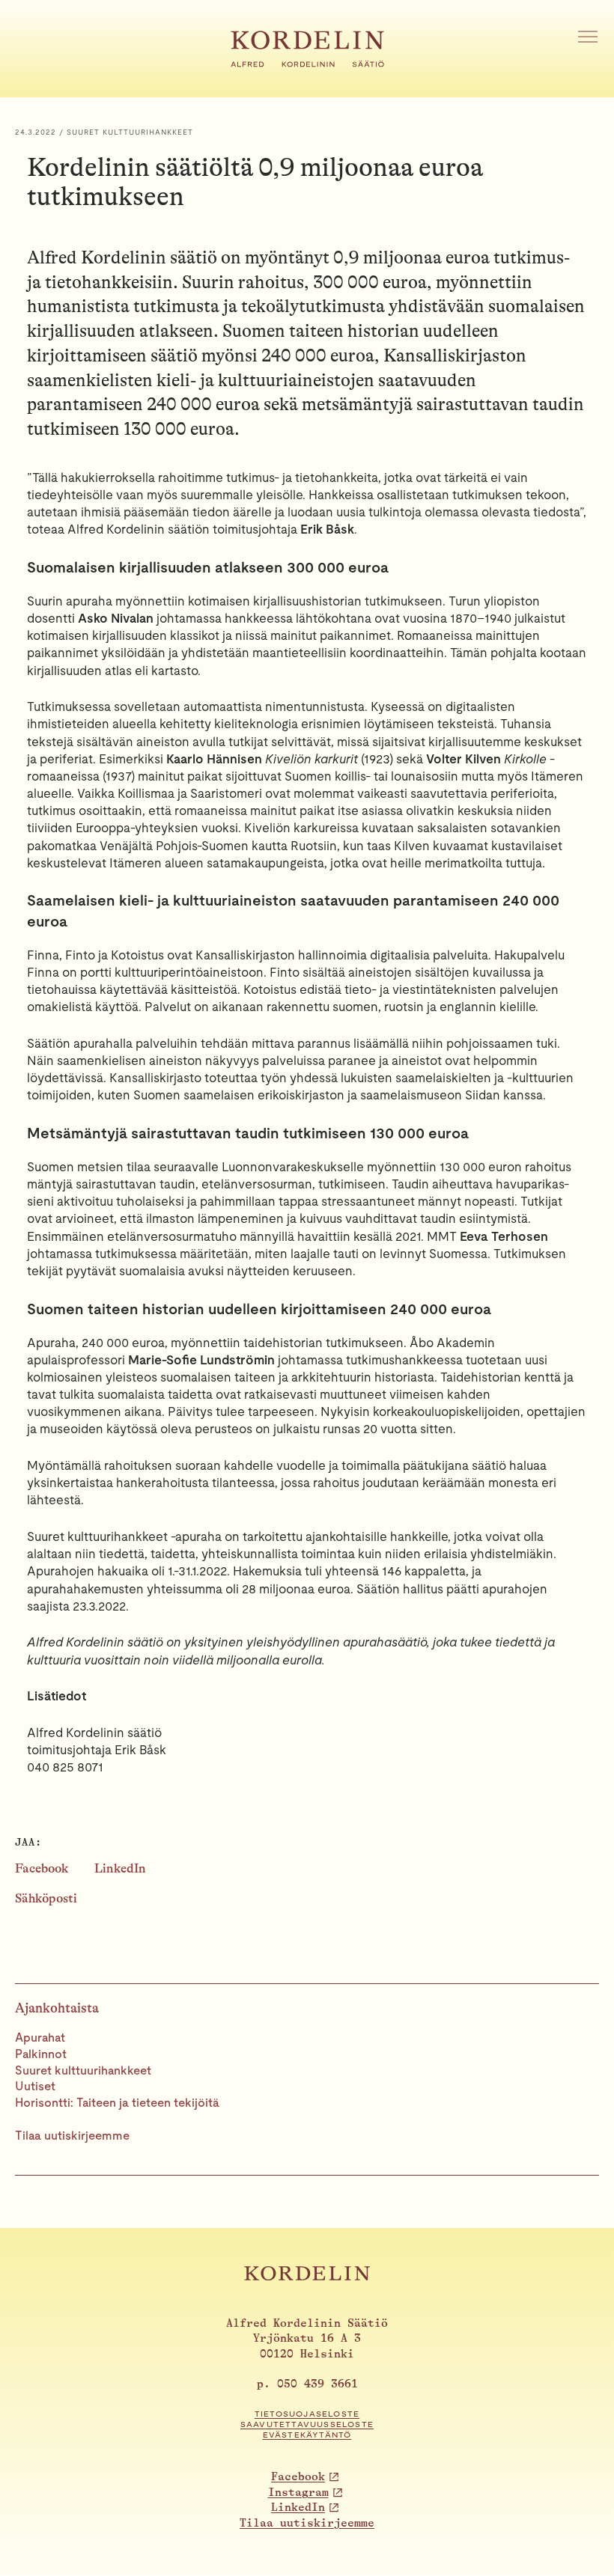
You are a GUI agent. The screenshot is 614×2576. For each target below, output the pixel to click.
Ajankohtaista (57, 2008)
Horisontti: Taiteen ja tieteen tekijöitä (117, 2103)
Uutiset (35, 2086)
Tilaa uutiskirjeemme (72, 2136)
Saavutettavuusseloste (307, 2424)
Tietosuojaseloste (307, 2414)
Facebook (42, 1868)
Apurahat (40, 2038)
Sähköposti (46, 1898)
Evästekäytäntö (307, 2435)
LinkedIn (120, 1868)
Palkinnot (41, 2054)
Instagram (298, 2493)
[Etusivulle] (307, 63)
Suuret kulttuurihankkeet (83, 2070)
